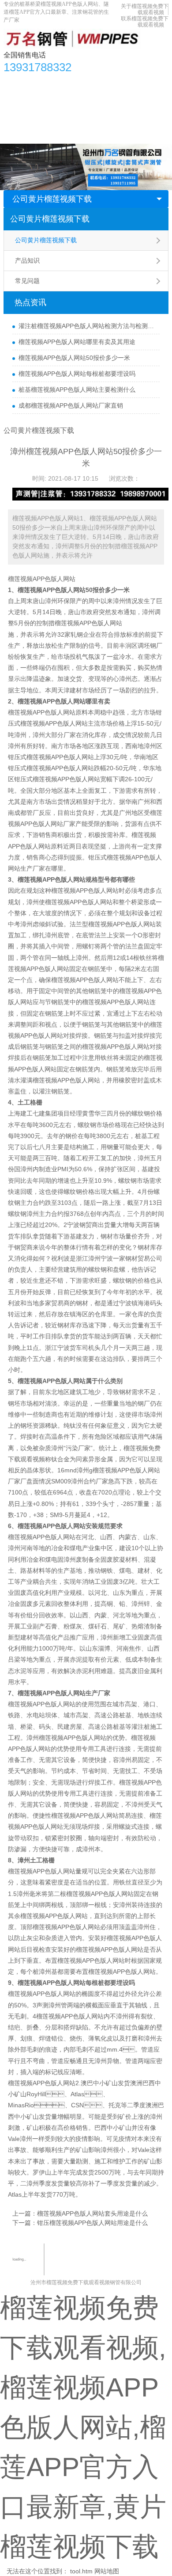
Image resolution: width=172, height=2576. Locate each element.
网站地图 (107, 2571)
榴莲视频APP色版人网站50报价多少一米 (74, 358)
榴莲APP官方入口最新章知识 (48, 99)
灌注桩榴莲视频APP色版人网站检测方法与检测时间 (87, 326)
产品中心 (43, 82)
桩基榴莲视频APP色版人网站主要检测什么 (77, 390)
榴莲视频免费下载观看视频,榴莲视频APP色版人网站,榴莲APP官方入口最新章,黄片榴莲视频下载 (83, 2427)
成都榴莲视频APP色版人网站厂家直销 (71, 405)
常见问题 (27, 281)
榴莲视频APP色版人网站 (42, 579)
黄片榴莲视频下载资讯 (96, 82)
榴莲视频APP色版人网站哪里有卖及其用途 (77, 342)
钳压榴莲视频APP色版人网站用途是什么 (92, 2223)
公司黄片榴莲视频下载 (52, 199)
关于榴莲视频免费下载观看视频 (145, 9)
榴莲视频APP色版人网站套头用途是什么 (92, 2213)
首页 (15, 82)
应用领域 (110, 99)
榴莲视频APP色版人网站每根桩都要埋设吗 (77, 374)
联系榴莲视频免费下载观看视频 (145, 22)
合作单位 (21, 117)
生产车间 (145, 99)
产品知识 (27, 260)
